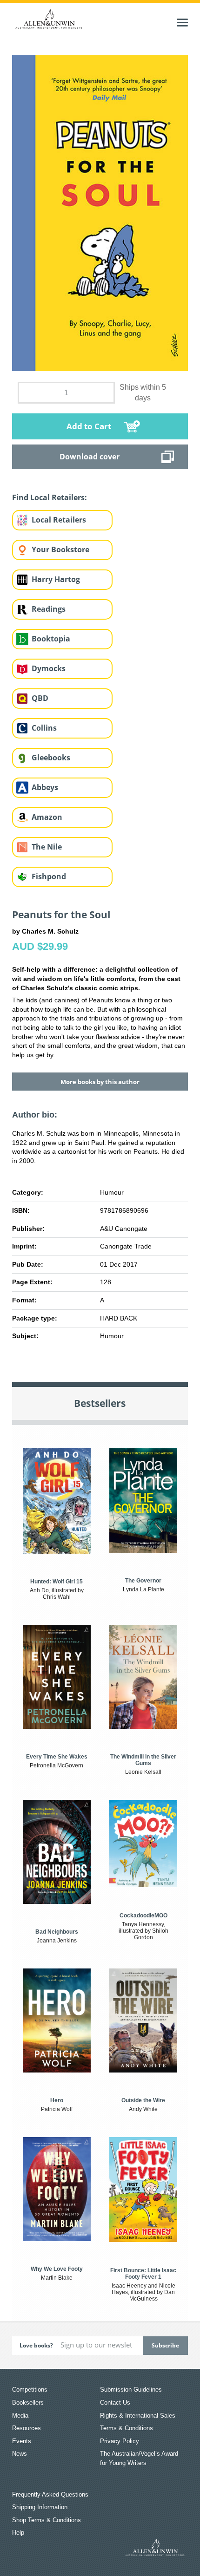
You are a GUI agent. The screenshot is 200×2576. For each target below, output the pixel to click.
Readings (49, 609)
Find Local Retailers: (50, 497)
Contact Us (115, 2403)
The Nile (47, 847)
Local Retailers (59, 520)
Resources (27, 2428)
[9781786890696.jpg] (100, 213)
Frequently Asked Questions (50, 2494)
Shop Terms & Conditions (47, 2520)
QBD (40, 698)
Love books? (36, 2345)
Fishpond (49, 876)
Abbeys (45, 787)
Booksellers (28, 2403)
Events (22, 2441)
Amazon (47, 817)
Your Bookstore (60, 549)
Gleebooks (51, 758)
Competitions (30, 2390)
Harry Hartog (56, 579)
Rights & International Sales (138, 2416)
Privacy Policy (120, 2441)
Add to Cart (89, 426)
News (20, 2454)
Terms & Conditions (127, 2428)
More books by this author (100, 1082)
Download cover (90, 457)
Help (18, 2533)
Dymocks (49, 668)
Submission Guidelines (131, 2390)
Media (20, 2416)
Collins (44, 728)
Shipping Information (40, 2507)
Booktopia (51, 639)
